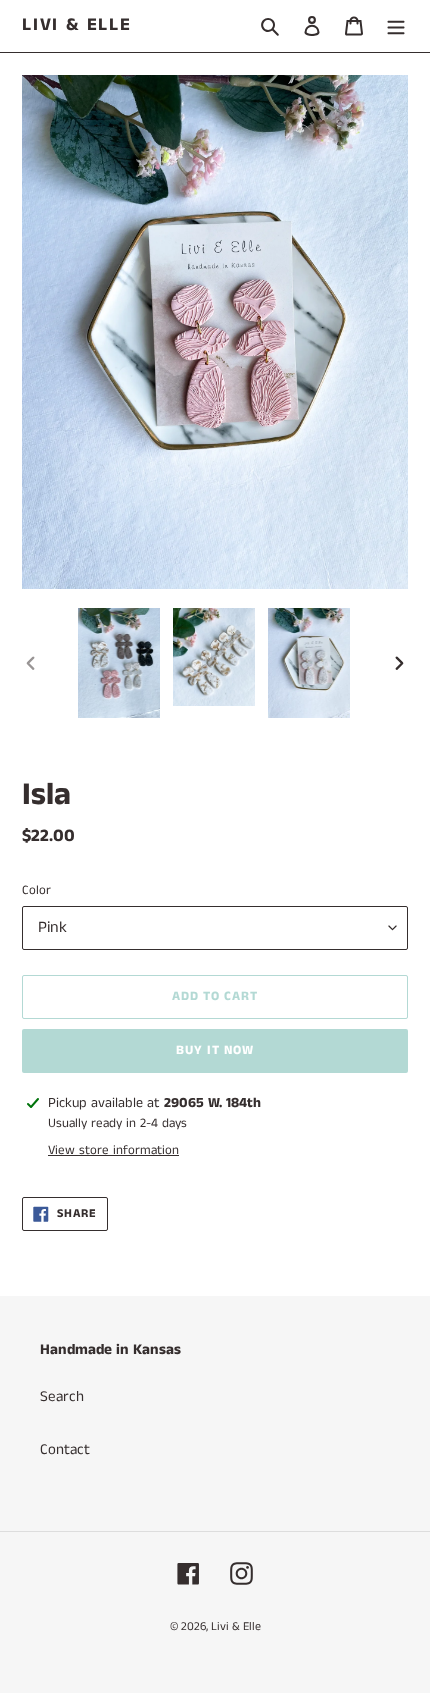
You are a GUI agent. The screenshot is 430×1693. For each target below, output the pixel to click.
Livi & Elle (77, 26)
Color (36, 890)
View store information (113, 1150)
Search (62, 1396)
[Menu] (396, 26)
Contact (65, 1449)
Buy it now (215, 1050)
